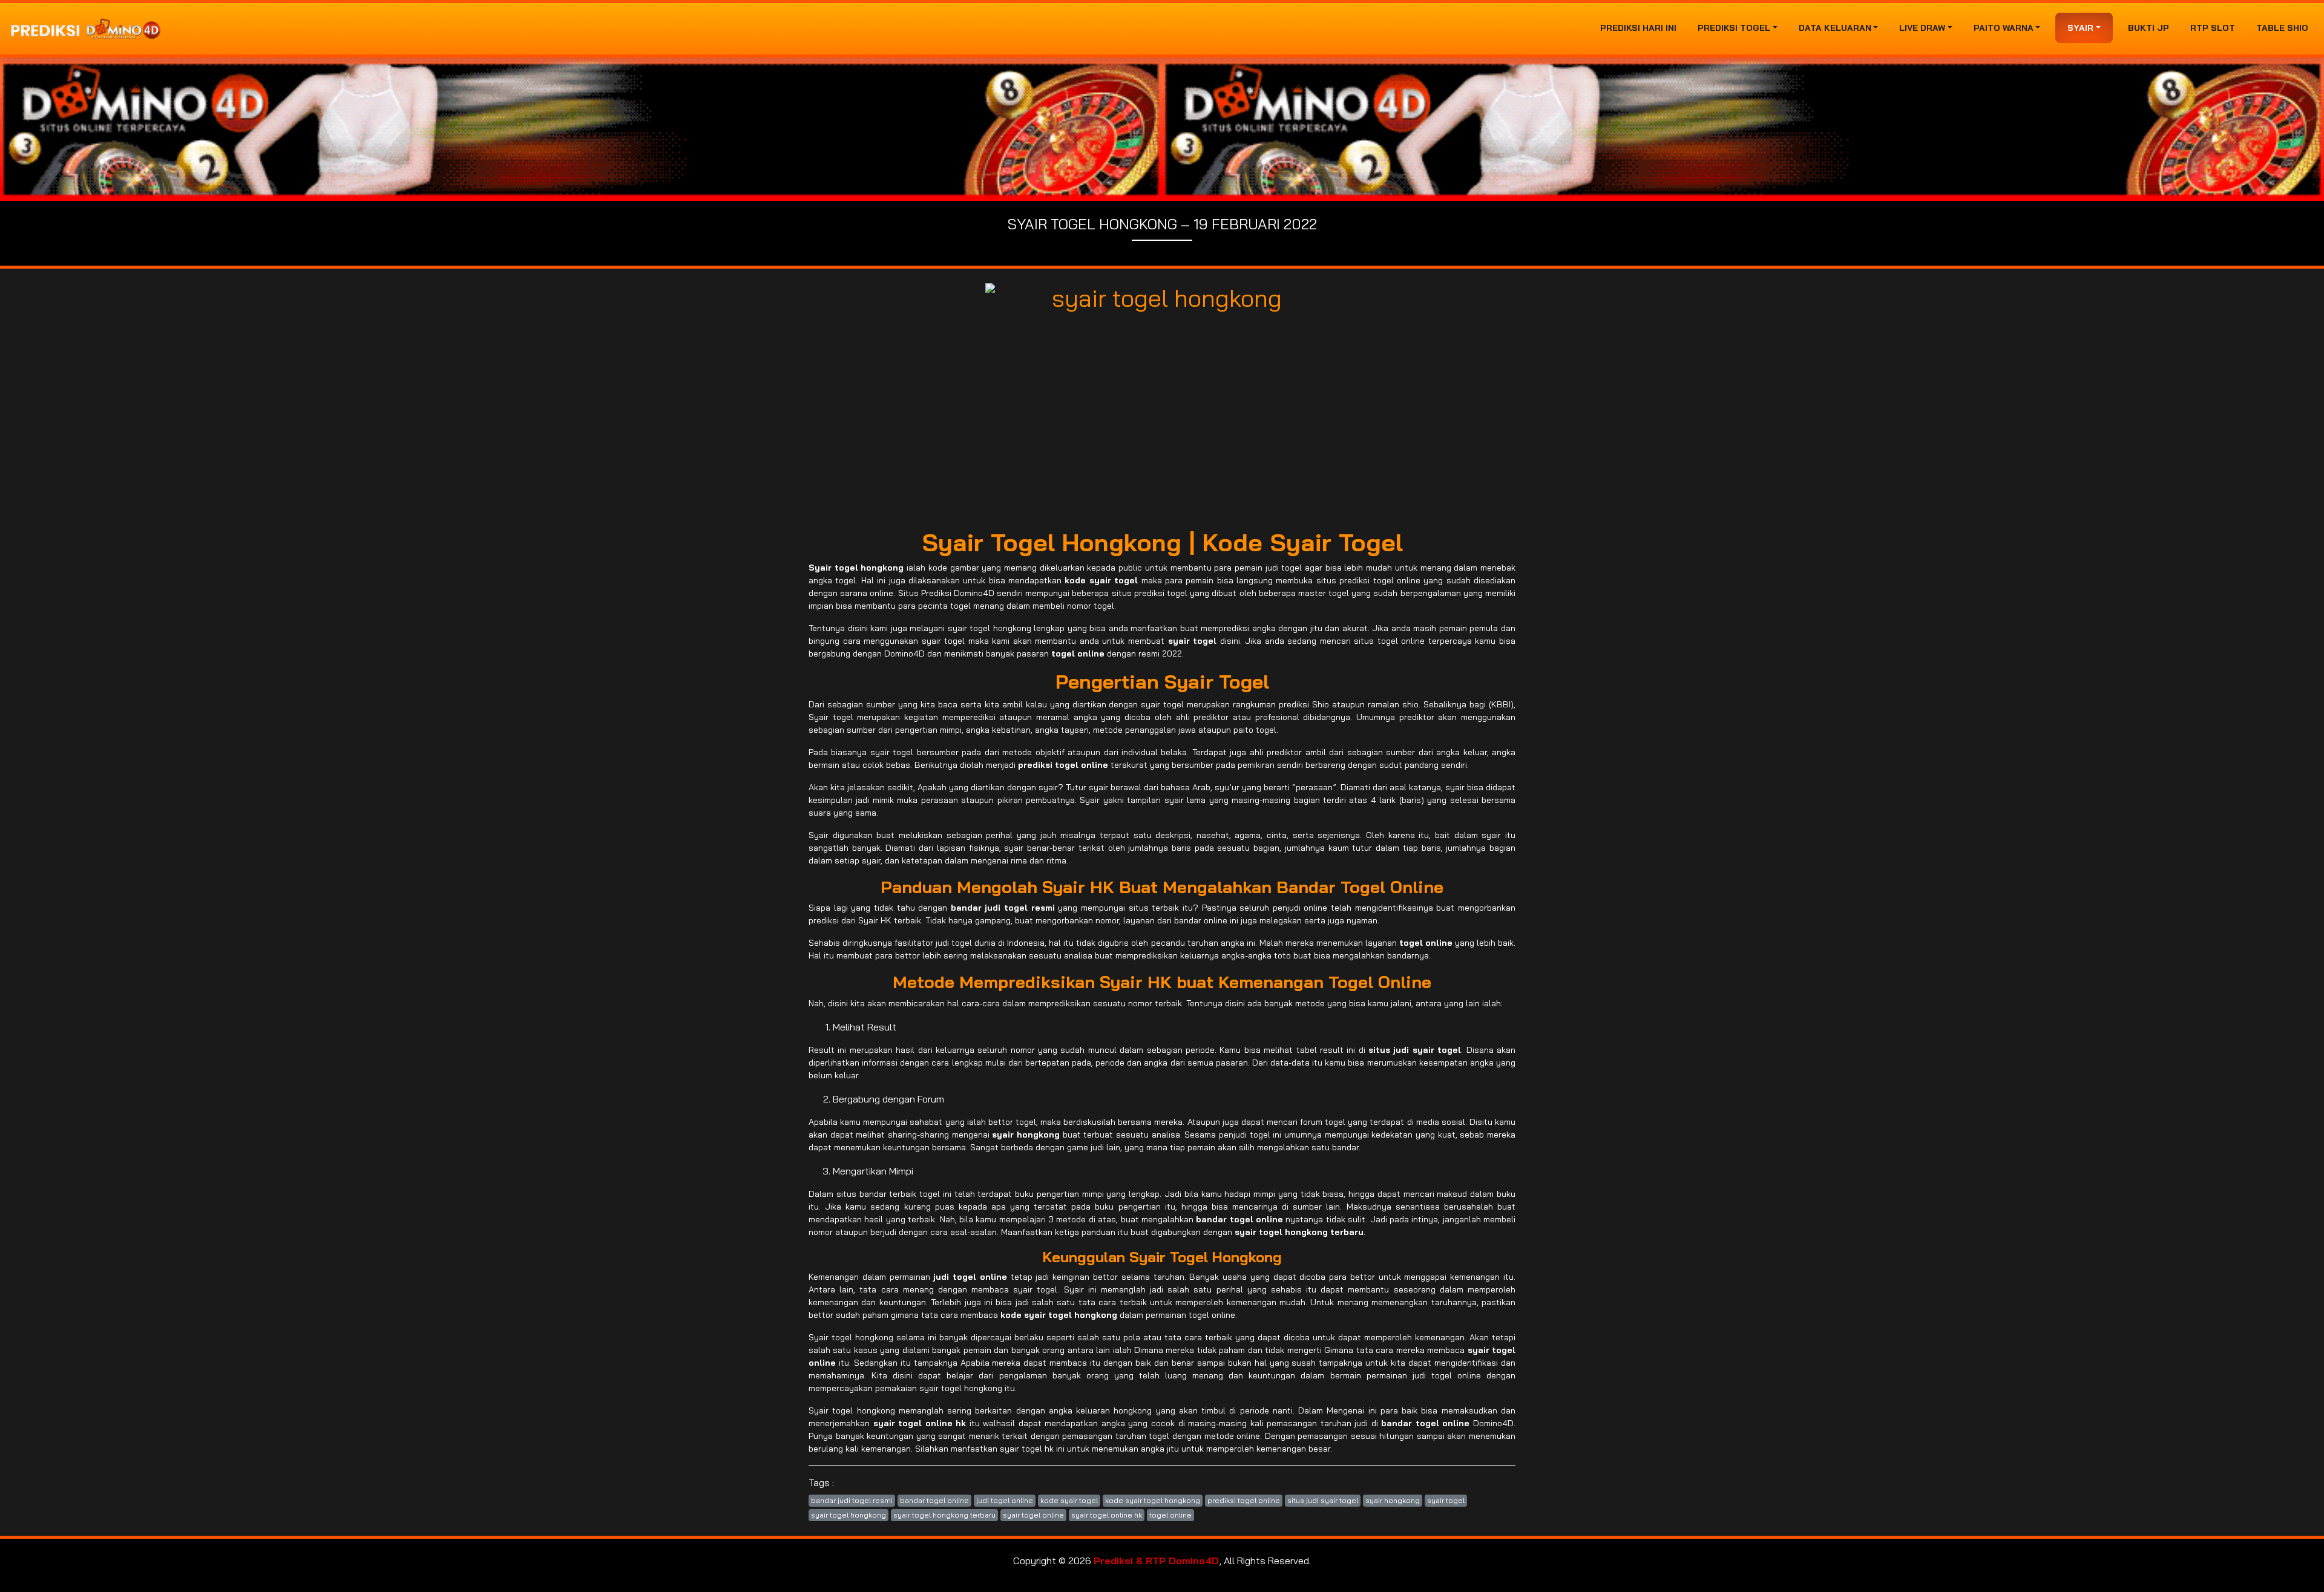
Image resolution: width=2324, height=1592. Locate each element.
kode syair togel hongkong (1153, 1500)
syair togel (1446, 1500)
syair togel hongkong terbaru (944, 1515)
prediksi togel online (1244, 1500)
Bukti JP (2148, 28)
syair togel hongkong (849, 1515)
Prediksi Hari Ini (1638, 28)
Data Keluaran (1835, 28)
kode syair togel (1069, 1500)
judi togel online (1005, 1500)
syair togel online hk (1107, 1515)
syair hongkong (1393, 1500)
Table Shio (2282, 28)
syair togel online (1033, 1515)
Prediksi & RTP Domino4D (1156, 1561)
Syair (2080, 28)
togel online (1170, 1515)
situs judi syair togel (1323, 1500)
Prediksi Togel (1734, 28)
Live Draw (1922, 28)
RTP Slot (2213, 28)
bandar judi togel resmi (852, 1500)
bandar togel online (934, 1500)
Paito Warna (2004, 28)
